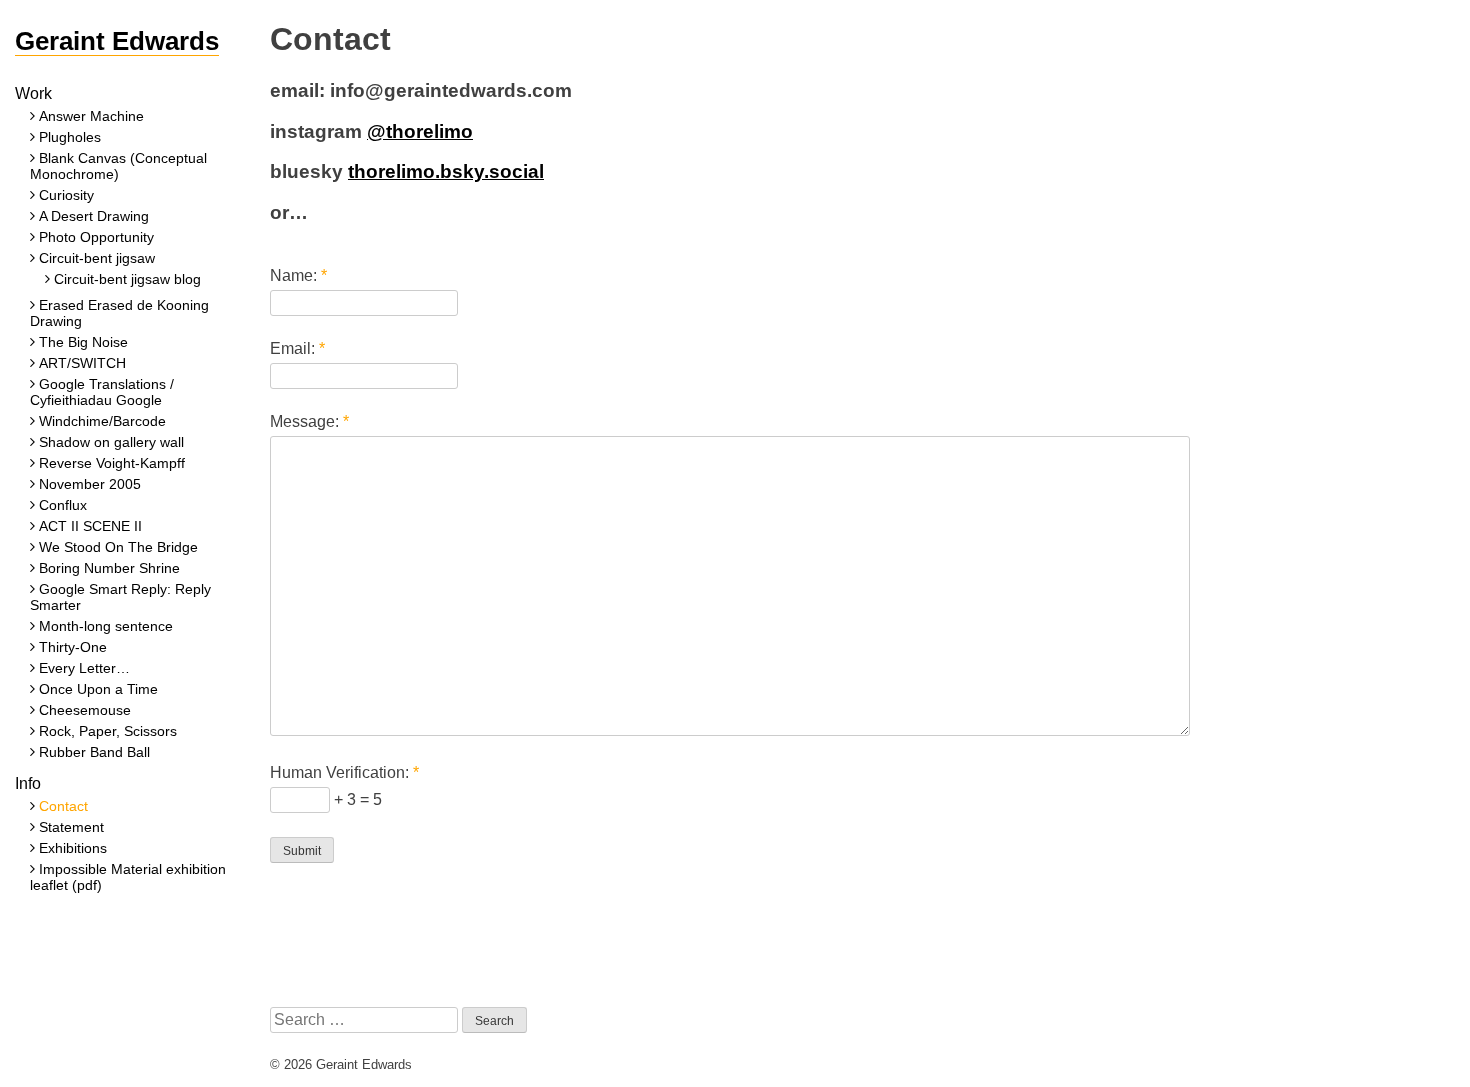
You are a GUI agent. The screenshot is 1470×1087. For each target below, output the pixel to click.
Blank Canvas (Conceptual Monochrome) (118, 166)
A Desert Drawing (94, 216)
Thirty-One (73, 647)
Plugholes (70, 137)
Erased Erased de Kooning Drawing (119, 313)
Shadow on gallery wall (111, 442)
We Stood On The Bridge (118, 547)
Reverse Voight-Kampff (112, 463)
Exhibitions (73, 848)
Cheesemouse (85, 710)
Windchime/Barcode (102, 421)
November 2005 (90, 484)
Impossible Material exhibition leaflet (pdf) (128, 877)
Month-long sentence (106, 626)
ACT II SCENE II (90, 526)
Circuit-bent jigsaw (97, 258)
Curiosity (66, 195)
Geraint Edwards (117, 41)
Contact (63, 806)
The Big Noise (83, 342)
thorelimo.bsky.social (446, 171)
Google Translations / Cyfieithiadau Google (102, 392)
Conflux (63, 505)
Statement (71, 827)
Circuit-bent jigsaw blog (127, 279)
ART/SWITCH (82, 363)
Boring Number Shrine (109, 568)
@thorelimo (420, 131)
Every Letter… (84, 668)
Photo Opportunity (96, 237)
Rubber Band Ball (94, 752)
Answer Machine (91, 116)
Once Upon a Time (98, 689)
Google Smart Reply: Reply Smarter (120, 597)
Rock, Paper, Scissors (108, 731)
